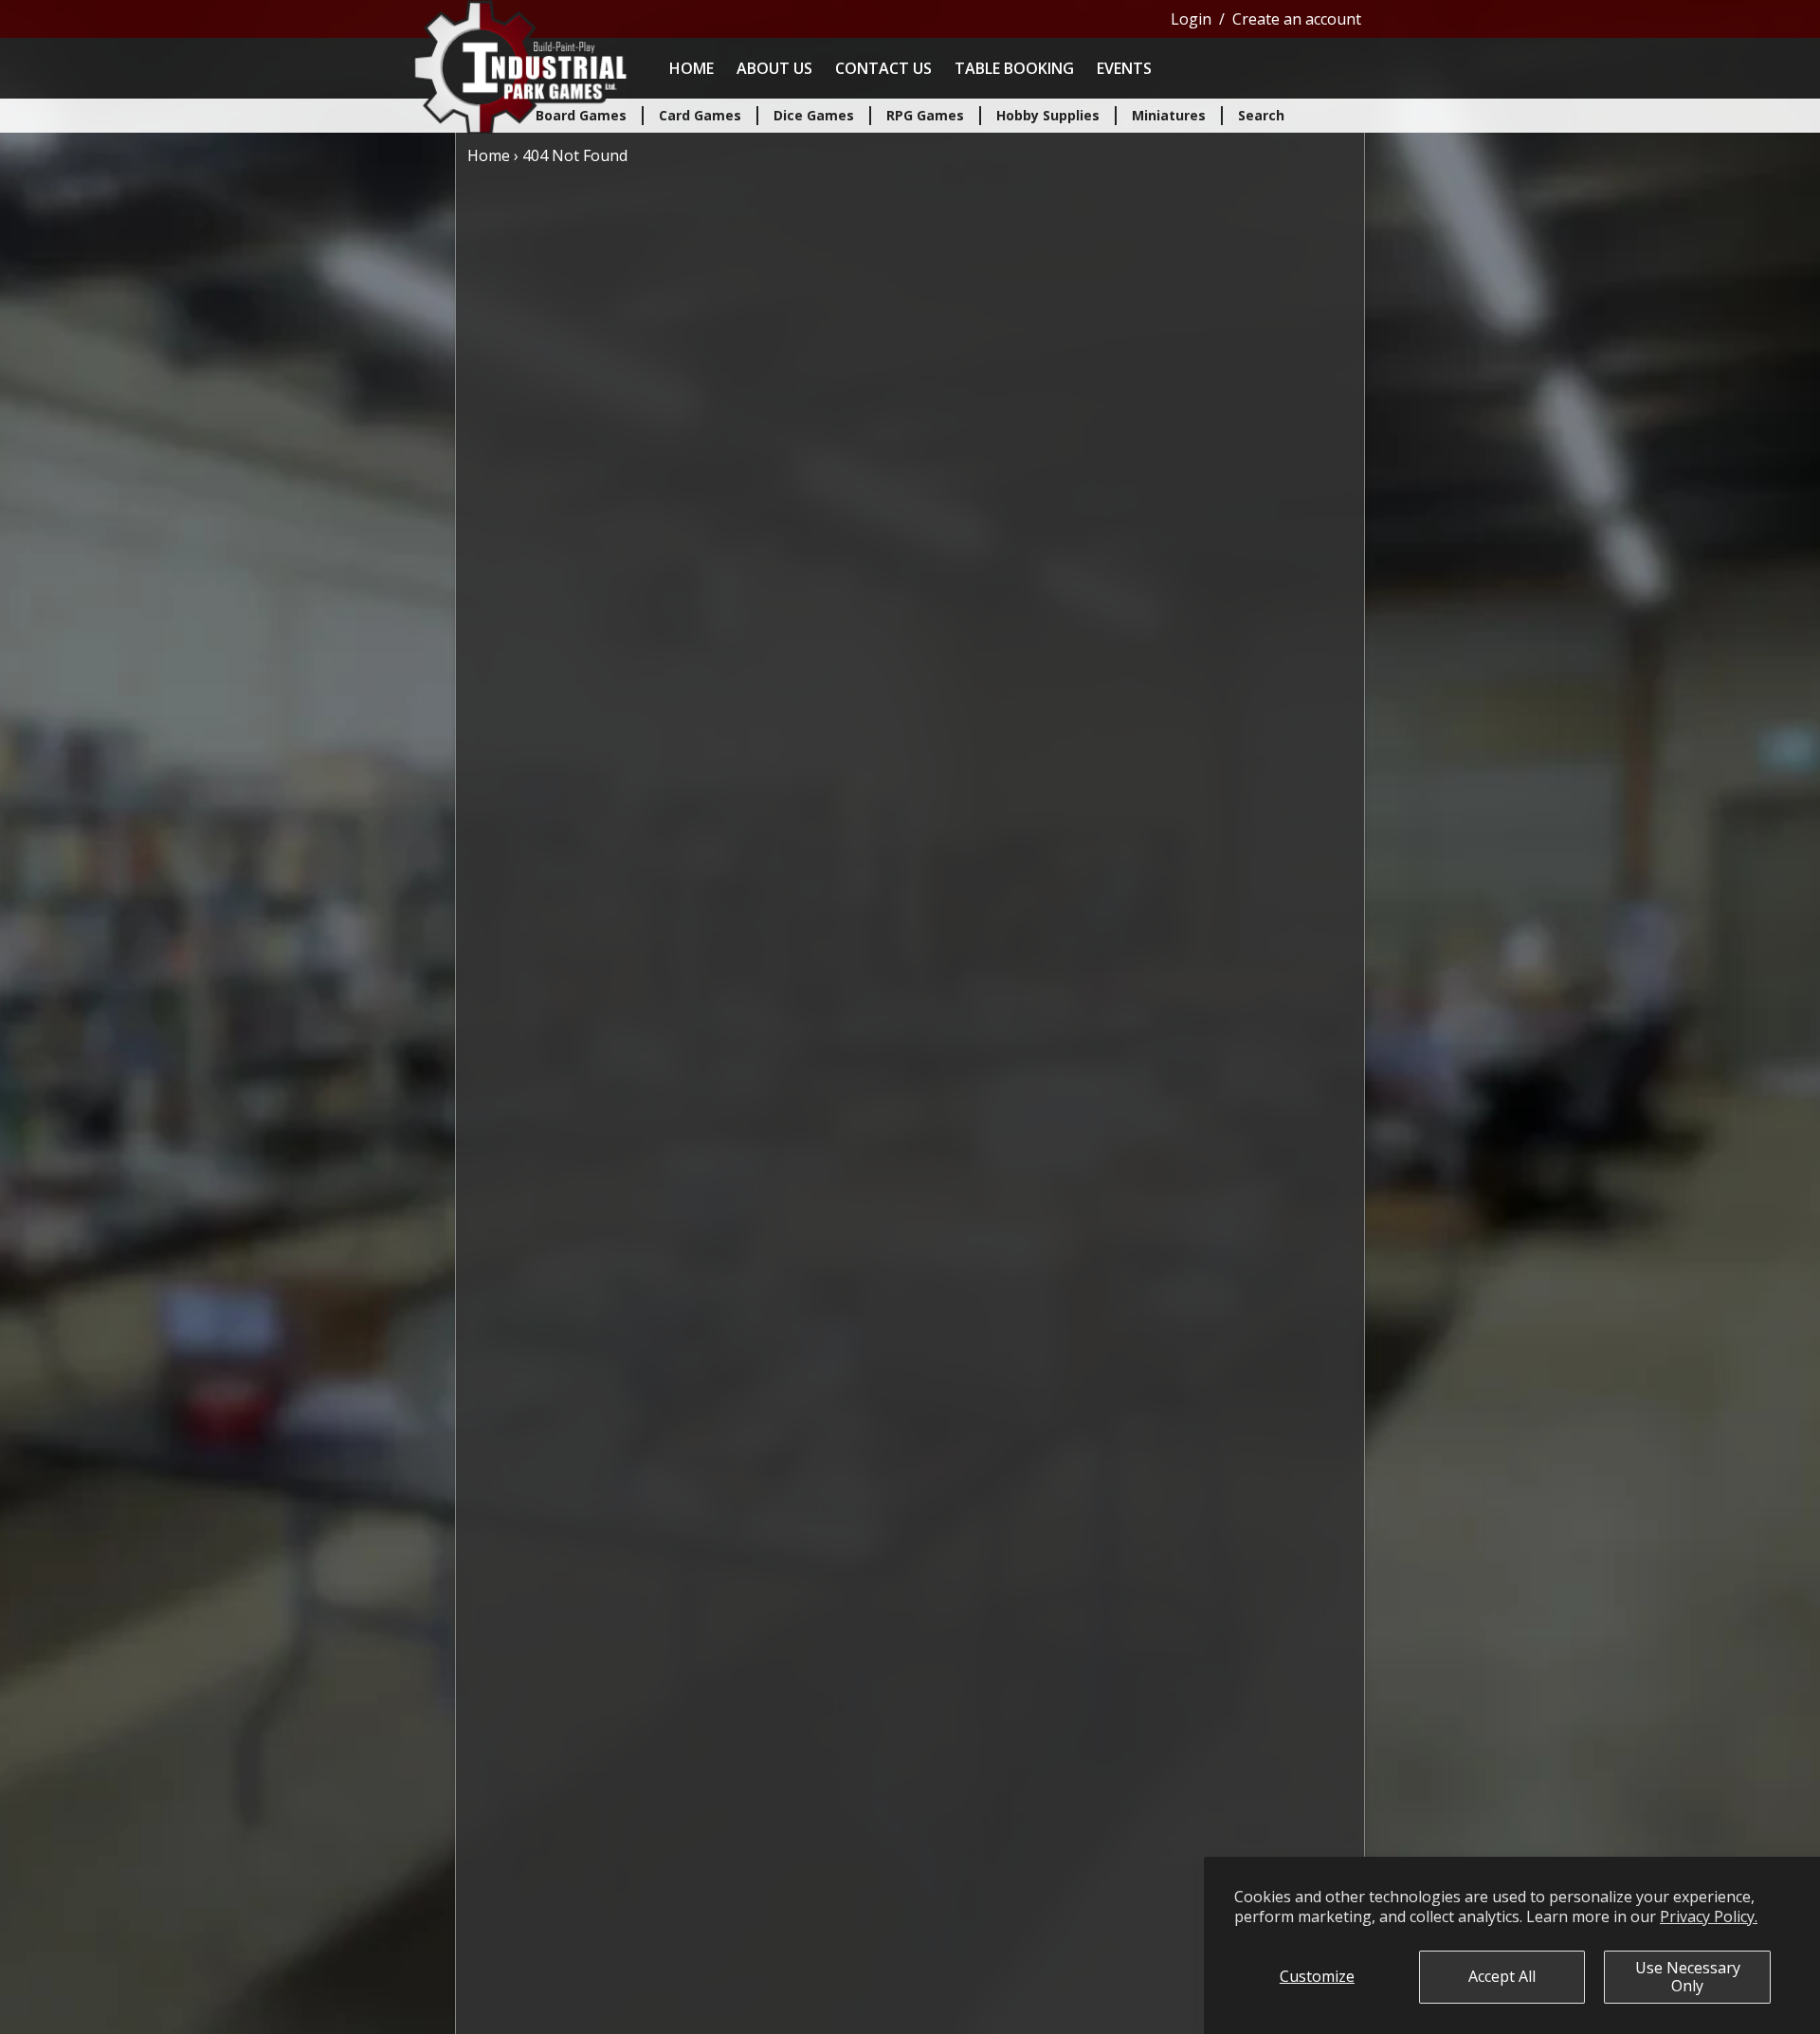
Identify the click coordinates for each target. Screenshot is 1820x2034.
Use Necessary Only (1688, 1977)
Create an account (1297, 19)
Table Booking (1014, 68)
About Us (774, 68)
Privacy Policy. (1709, 1916)
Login (1191, 19)
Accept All (1502, 1976)
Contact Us (883, 68)
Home (692, 68)
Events (1124, 68)
